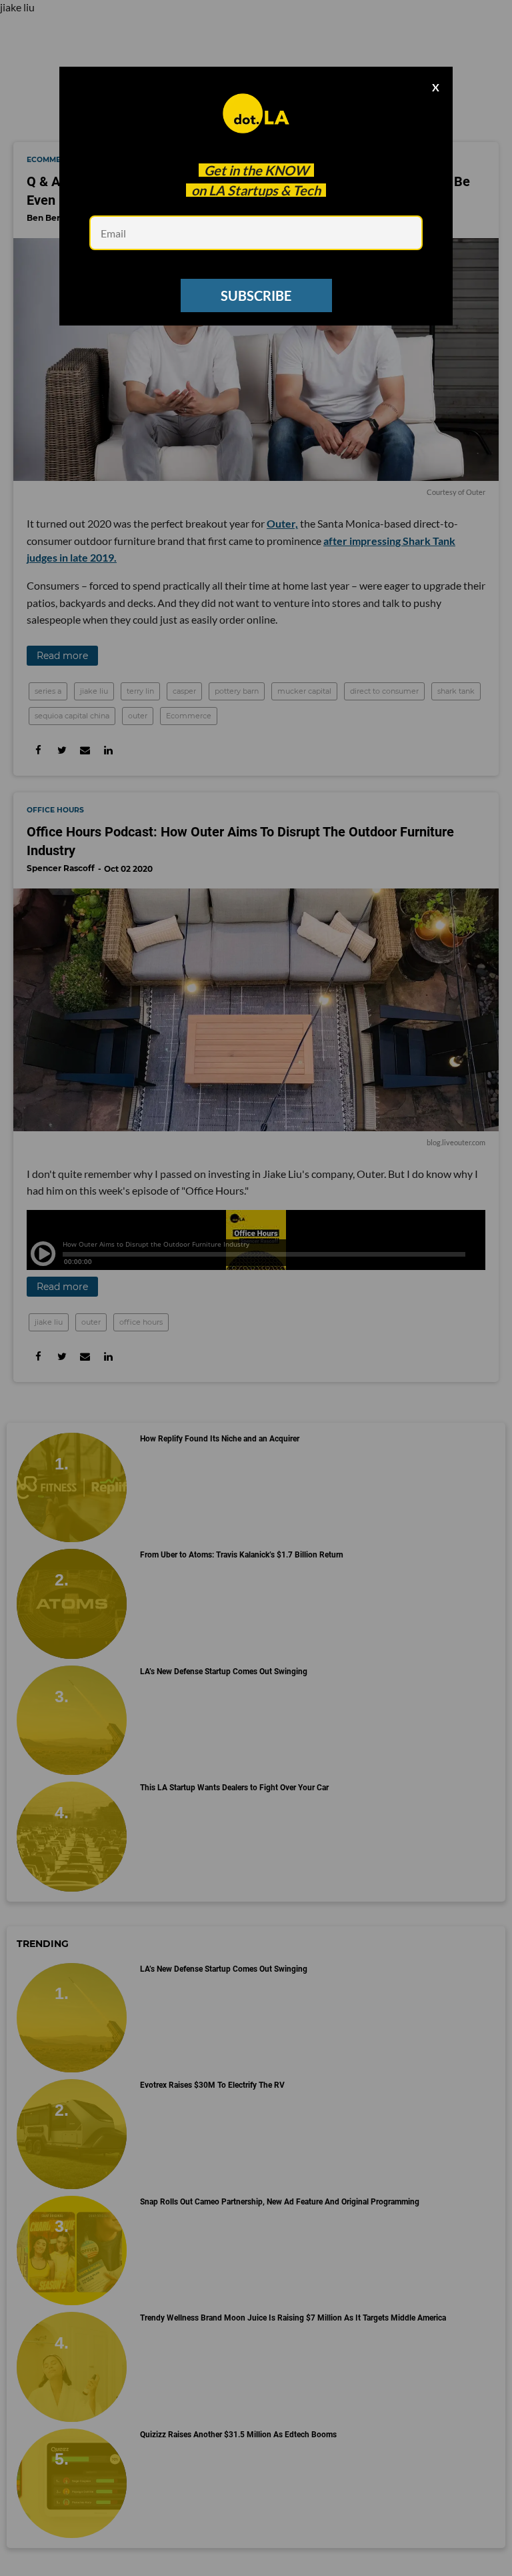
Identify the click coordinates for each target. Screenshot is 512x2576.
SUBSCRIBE (256, 295)
